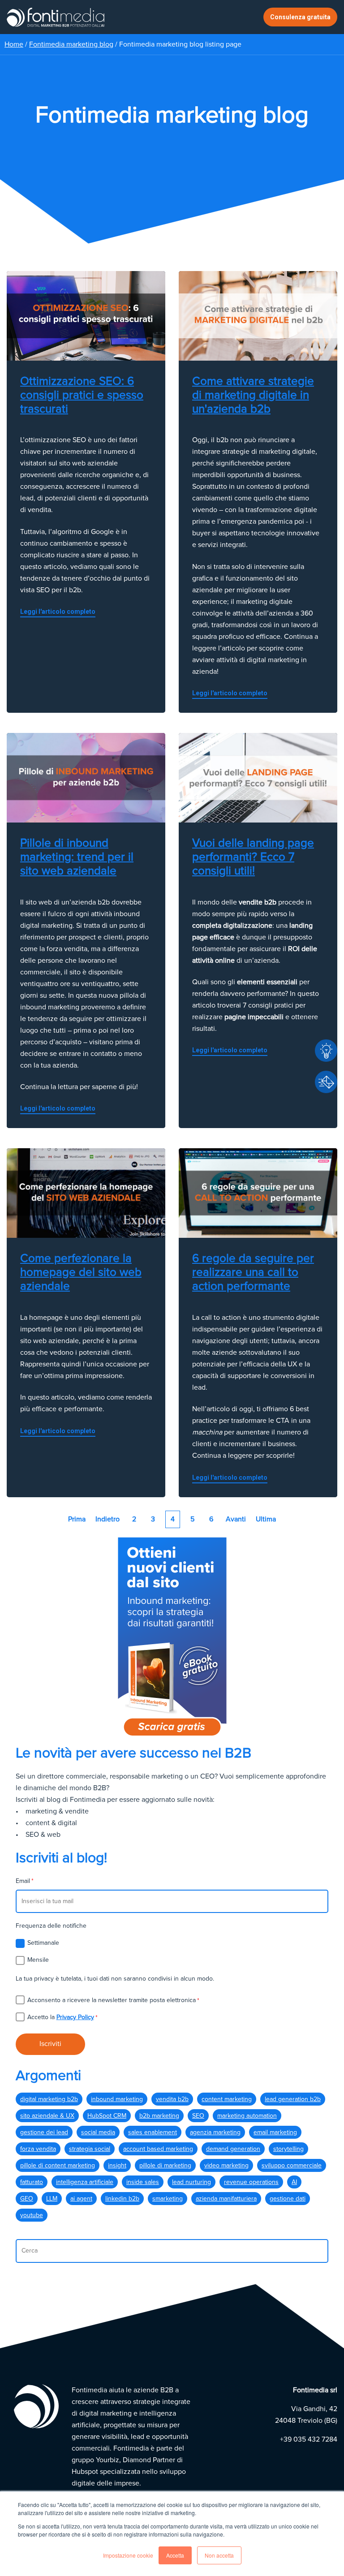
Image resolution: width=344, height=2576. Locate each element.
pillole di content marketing (58, 2165)
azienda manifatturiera (226, 2199)
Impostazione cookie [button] (128, 2555)
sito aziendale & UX (47, 2116)
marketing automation (247, 2116)
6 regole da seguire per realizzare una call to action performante (253, 1272)
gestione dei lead (44, 2132)
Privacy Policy (75, 2017)
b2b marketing (159, 2116)
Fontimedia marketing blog (71, 44)
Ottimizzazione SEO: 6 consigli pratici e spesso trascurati (82, 395)
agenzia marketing (215, 2132)
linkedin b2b (122, 2199)
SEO (198, 2116)
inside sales (143, 2182)
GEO (27, 2199)
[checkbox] (172, 1951)
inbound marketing (117, 2099)
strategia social (90, 2149)
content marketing (227, 2099)
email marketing (275, 2132)
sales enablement (153, 2132)
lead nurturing (191, 2182)
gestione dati (288, 2199)
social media (98, 2132)
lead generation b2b (293, 2099)
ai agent (81, 2199)
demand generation (233, 2149)
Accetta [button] (175, 2555)
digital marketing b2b (49, 2099)
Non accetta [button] (219, 2555)
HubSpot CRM (107, 2116)
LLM (52, 2199)
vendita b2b (172, 2099)
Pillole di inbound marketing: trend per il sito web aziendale (77, 857)
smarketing (168, 2199)
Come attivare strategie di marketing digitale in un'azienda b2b (253, 395)
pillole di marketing (165, 2165)
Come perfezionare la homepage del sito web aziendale (81, 1272)
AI (294, 2182)
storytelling (288, 2149)
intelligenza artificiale (85, 2182)
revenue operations (251, 2182)
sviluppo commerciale (292, 2165)
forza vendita (38, 2149)
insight (117, 2165)
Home (14, 44)
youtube (32, 2215)
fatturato (32, 2182)
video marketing (226, 2165)
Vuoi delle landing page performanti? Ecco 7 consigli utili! (253, 857)
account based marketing (158, 2149)
